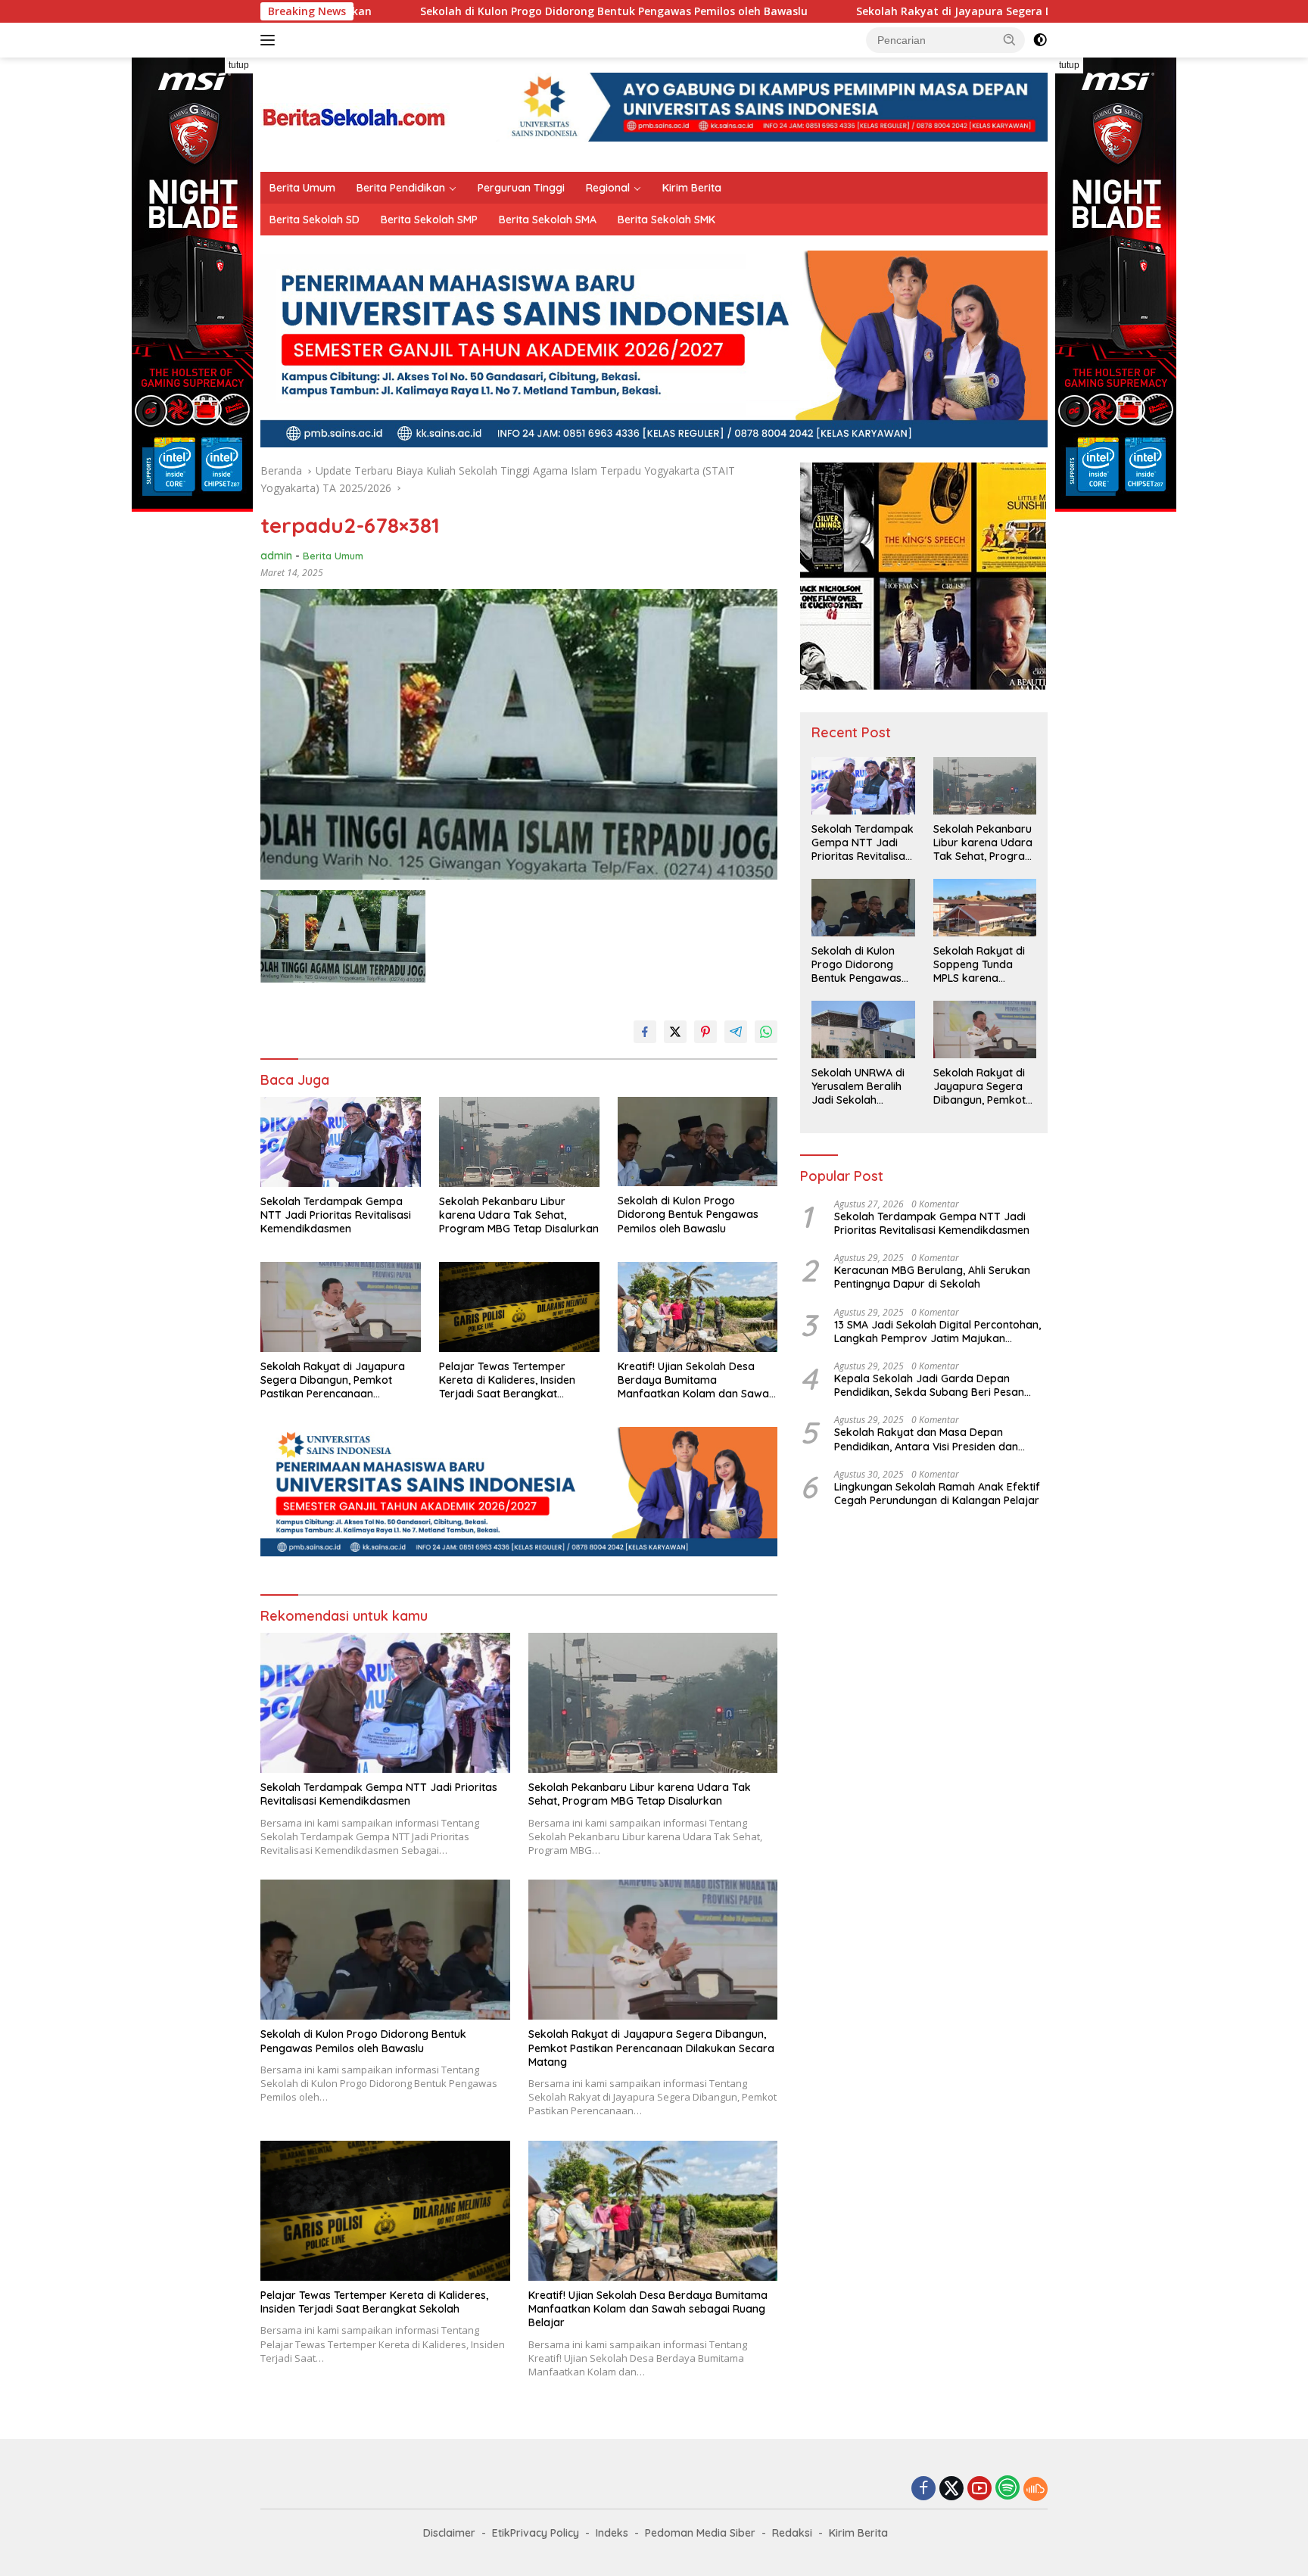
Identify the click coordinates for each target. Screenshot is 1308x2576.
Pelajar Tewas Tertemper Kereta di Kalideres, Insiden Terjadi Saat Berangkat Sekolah (507, 1380)
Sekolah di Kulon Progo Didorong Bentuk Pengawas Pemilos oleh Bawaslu (452, 11)
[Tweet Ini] (675, 1032)
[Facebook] (923, 2489)
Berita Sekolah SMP (429, 220)
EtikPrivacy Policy (536, 2533)
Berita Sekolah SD (315, 220)
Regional (608, 188)
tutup (239, 65)
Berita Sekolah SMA (548, 220)
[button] (1010, 39)
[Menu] (271, 40)
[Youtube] (979, 2489)
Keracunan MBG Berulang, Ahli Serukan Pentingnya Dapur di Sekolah (932, 1277)
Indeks (612, 2533)
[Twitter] (951, 2489)
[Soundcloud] (1035, 2489)
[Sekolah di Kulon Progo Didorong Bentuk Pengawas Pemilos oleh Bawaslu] (698, 1142)
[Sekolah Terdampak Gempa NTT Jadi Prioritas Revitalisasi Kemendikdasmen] (341, 1142)
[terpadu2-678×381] (343, 936)
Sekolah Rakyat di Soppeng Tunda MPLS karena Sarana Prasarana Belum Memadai (980, 965)
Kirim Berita (692, 188)
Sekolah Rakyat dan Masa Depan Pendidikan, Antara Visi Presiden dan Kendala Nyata (926, 1439)
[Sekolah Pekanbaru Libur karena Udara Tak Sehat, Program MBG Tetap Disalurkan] (519, 1142)
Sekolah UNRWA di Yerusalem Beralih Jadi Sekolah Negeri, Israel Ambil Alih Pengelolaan (860, 1087)
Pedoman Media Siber (700, 2533)
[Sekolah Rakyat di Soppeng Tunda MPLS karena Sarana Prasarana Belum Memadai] (985, 908)
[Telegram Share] (736, 1032)
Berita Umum (302, 188)
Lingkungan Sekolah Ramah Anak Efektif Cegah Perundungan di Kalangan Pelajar (937, 1494)
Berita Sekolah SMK (666, 220)
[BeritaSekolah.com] (355, 113)
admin (276, 556)
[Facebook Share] (645, 1032)
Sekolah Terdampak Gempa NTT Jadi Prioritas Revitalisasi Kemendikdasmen (336, 1215)
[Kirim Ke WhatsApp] (766, 1032)
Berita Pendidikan (401, 188)
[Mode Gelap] (1040, 40)
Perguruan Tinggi (521, 188)
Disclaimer (449, 2533)
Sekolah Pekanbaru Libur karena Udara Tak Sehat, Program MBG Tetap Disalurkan (519, 1215)
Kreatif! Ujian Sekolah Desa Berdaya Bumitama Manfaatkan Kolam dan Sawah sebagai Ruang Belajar (696, 1380)
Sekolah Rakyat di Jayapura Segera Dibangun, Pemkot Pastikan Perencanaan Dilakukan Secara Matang (969, 11)
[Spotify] (1007, 2489)
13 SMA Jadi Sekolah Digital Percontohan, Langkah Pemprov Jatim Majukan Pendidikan (937, 1332)
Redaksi (792, 2533)
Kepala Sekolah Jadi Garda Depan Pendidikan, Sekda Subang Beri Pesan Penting (929, 1385)
